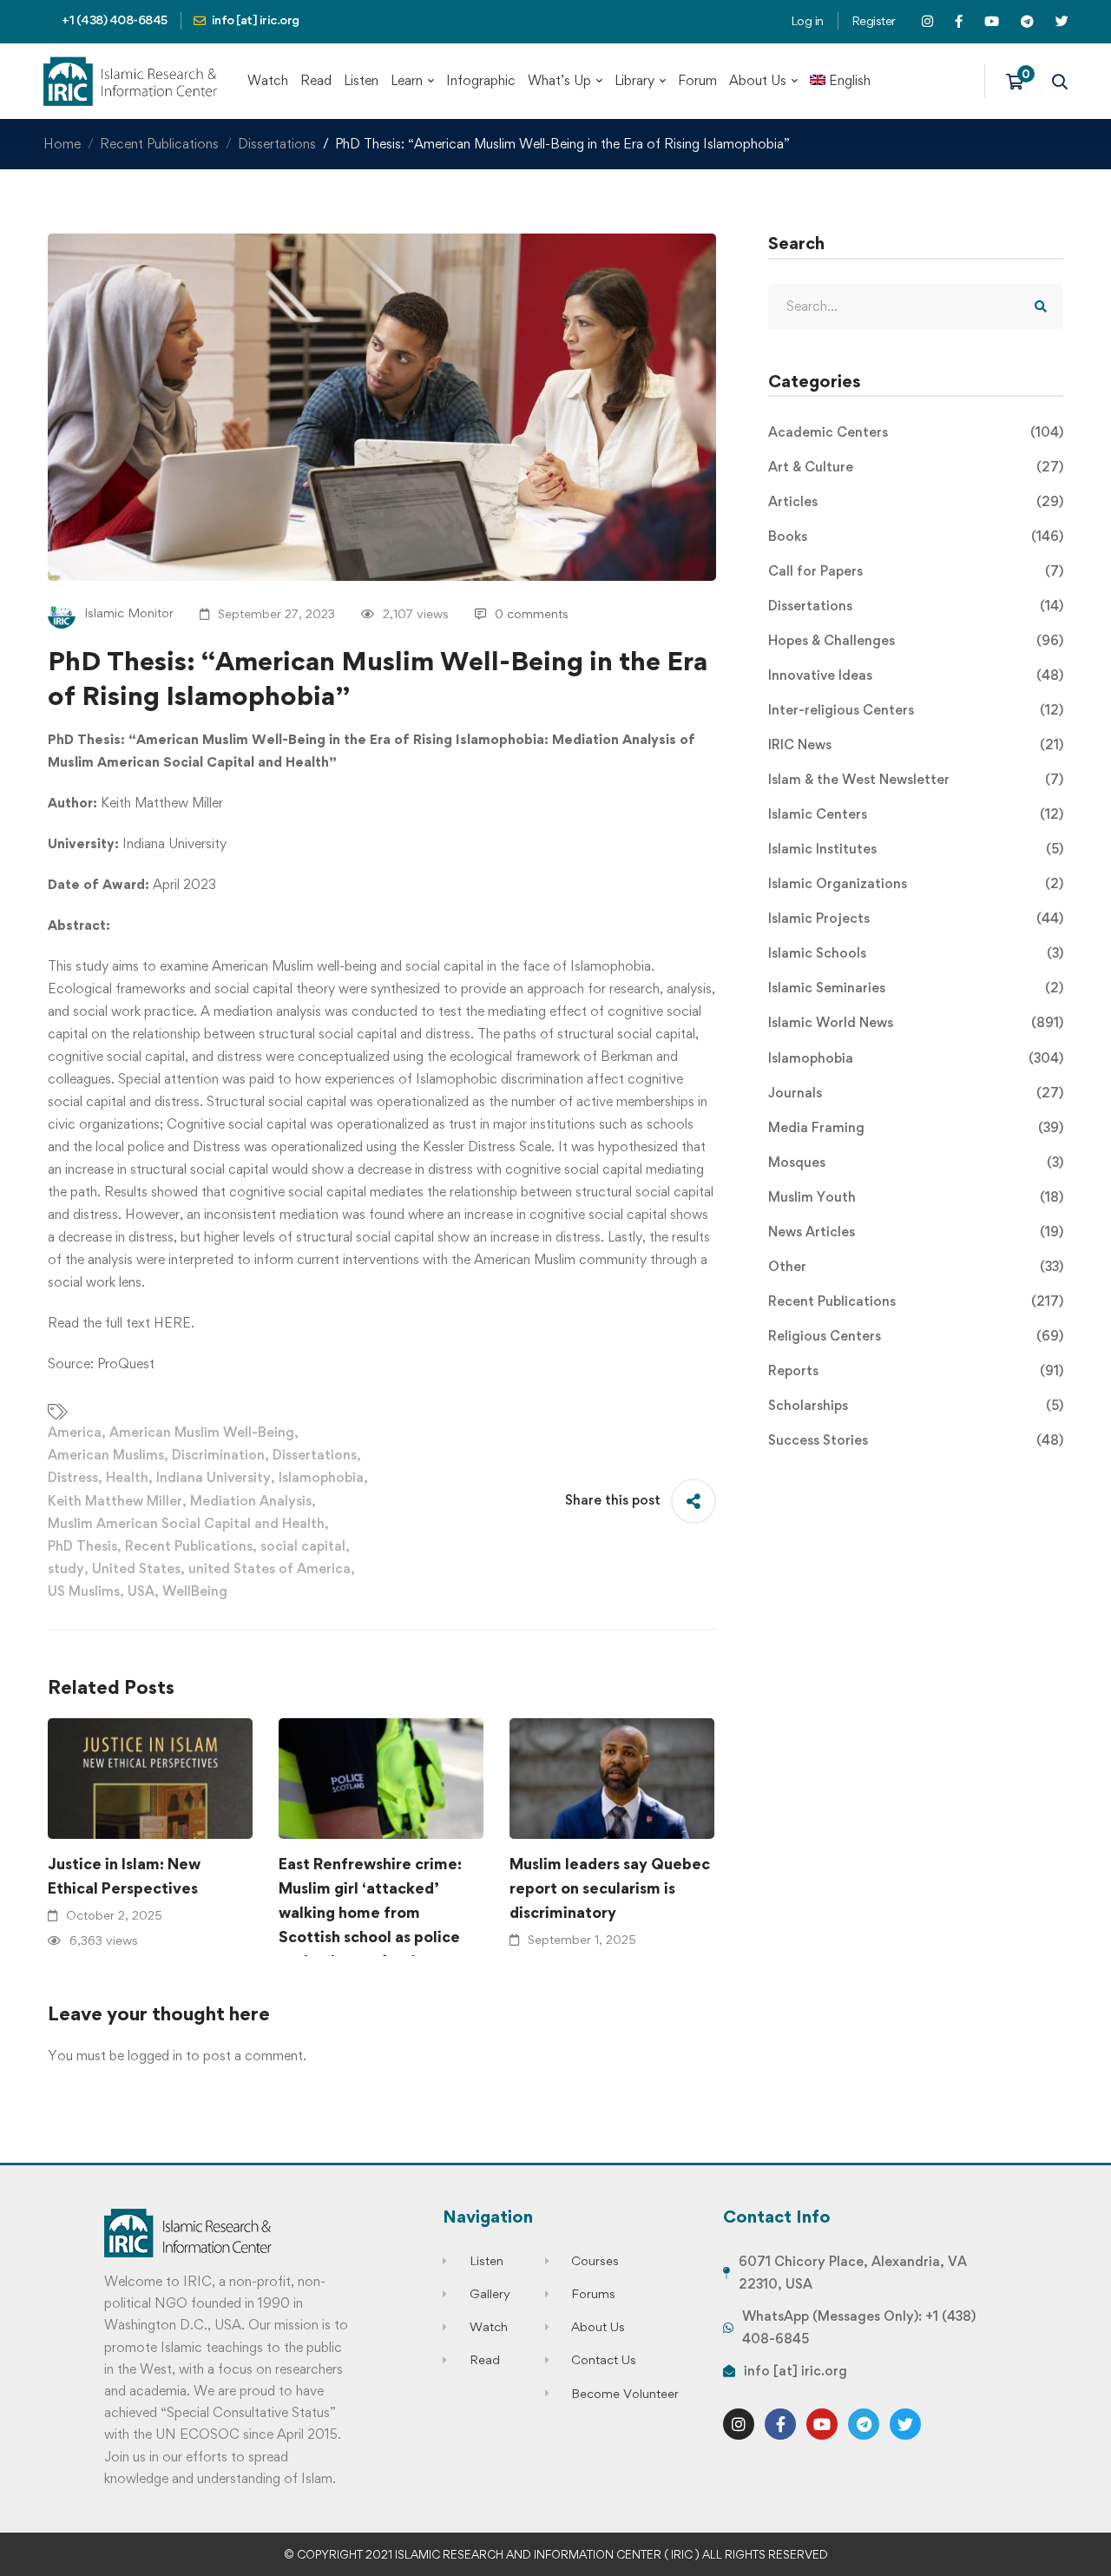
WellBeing (195, 1591)
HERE (172, 1323)
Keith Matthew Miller (115, 1501)
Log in (807, 20)
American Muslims (106, 1455)
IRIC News (916, 744)
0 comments (532, 613)
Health (127, 1477)
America (75, 1432)
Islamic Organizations (916, 883)
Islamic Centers (916, 814)
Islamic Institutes (916, 849)
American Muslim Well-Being (202, 1432)
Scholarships (916, 1405)
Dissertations (277, 144)
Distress (73, 1477)
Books (916, 536)
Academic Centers (916, 432)
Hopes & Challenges (916, 640)
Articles (916, 501)
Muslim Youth (916, 1197)
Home (62, 144)
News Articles (916, 1232)
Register (874, 20)
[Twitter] (905, 2424)
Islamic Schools (916, 953)
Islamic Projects (916, 918)
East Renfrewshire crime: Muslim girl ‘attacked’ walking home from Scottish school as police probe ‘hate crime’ (370, 1912)
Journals (916, 1093)
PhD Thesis (82, 1546)
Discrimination (218, 1455)
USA (141, 1591)
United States (136, 1568)
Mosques (916, 1162)
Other (916, 1266)
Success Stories (916, 1440)
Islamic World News (916, 1022)
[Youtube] (822, 2424)
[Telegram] (864, 2424)
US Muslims (84, 1591)
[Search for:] (916, 306)
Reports (916, 1370)
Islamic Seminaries (916, 988)
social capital (303, 1546)
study (66, 1568)
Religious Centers (916, 1336)
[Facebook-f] (780, 2424)
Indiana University (214, 1477)
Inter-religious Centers (916, 710)
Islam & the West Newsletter (916, 779)
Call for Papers (916, 571)
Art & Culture (916, 467)
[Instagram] (739, 2424)
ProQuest (126, 1364)
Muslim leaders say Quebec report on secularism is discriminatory (610, 1888)
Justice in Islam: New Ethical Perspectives (124, 1876)
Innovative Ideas (916, 675)
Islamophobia (321, 1477)
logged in (155, 2056)
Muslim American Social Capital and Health (186, 1523)
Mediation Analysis (251, 1501)
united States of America (270, 1568)
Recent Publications (159, 144)
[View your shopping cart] (1020, 82)
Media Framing (916, 1127)
